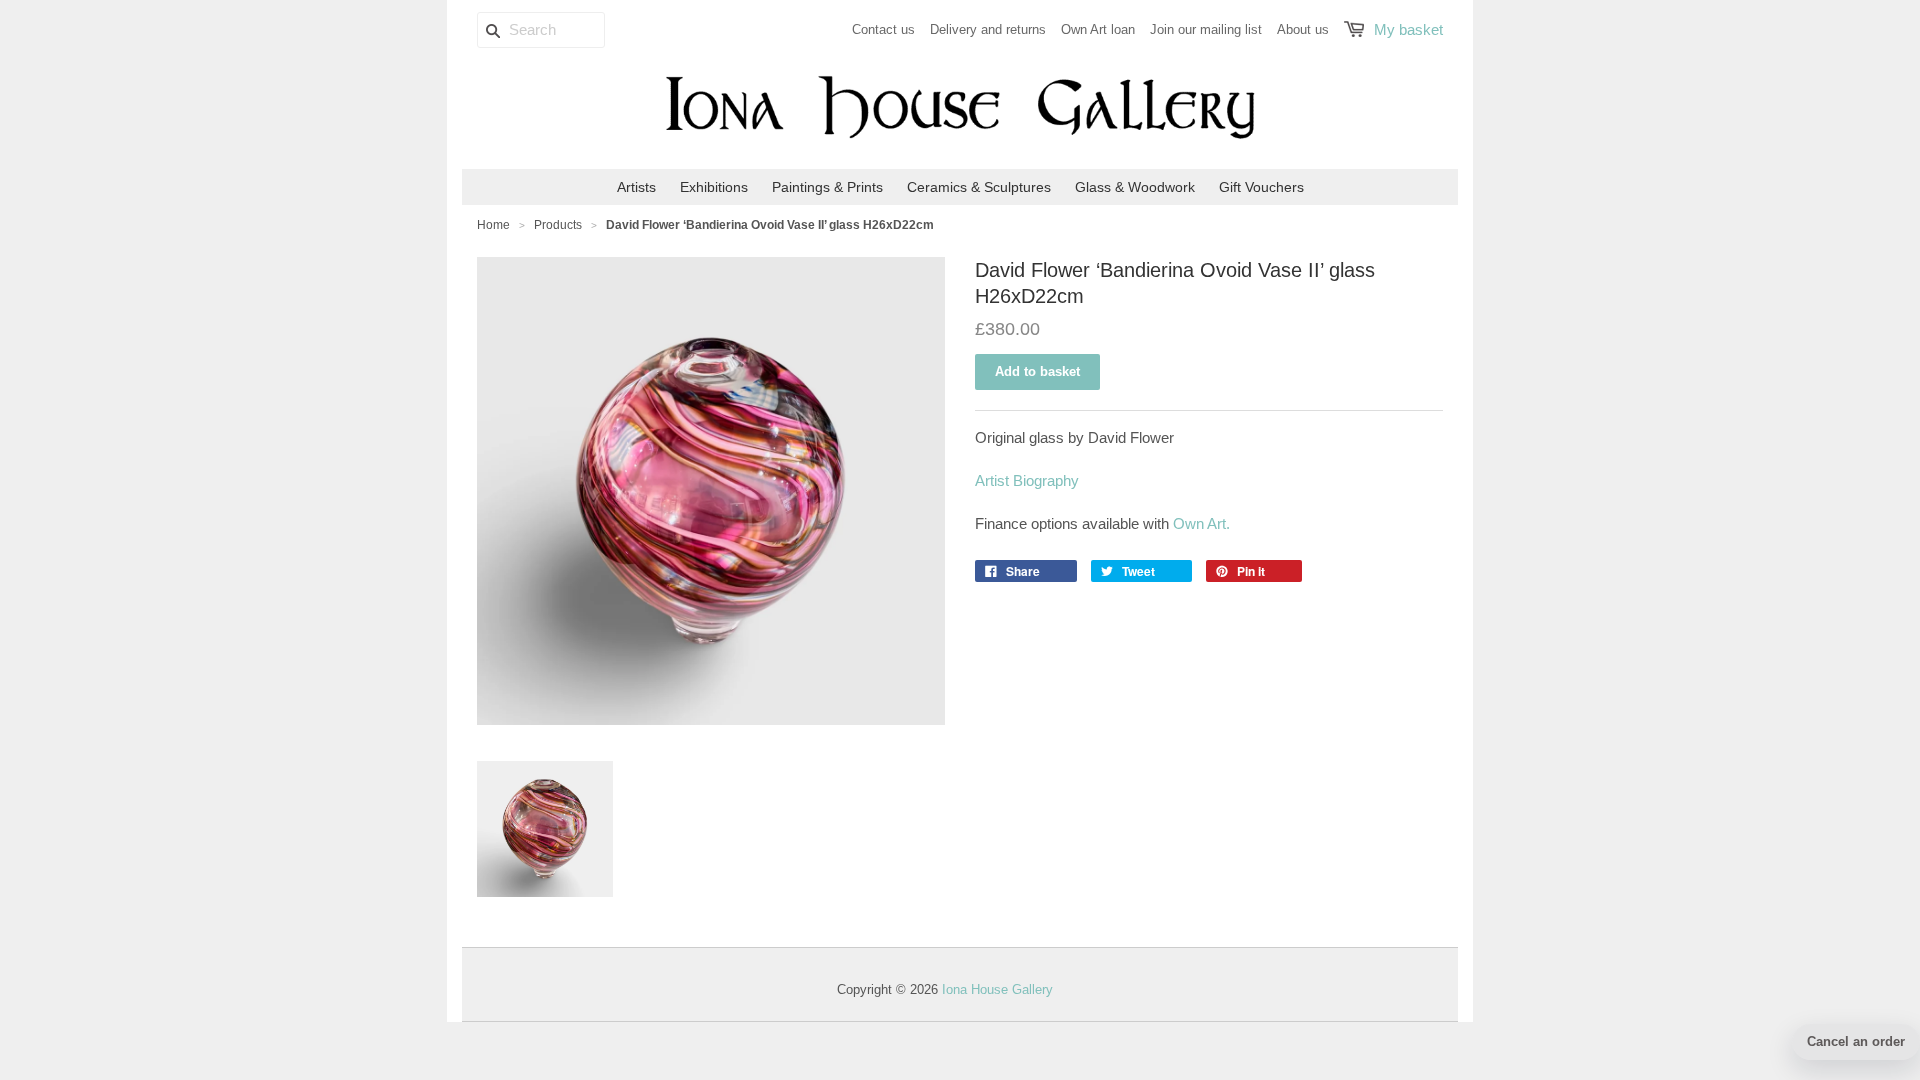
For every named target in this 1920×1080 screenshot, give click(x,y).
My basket (1408, 29)
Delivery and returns (988, 29)
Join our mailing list (1206, 29)
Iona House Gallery (997, 989)
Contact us (883, 29)
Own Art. (1201, 523)
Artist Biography (1029, 480)
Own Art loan (1098, 29)
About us (1303, 29)
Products (558, 225)
